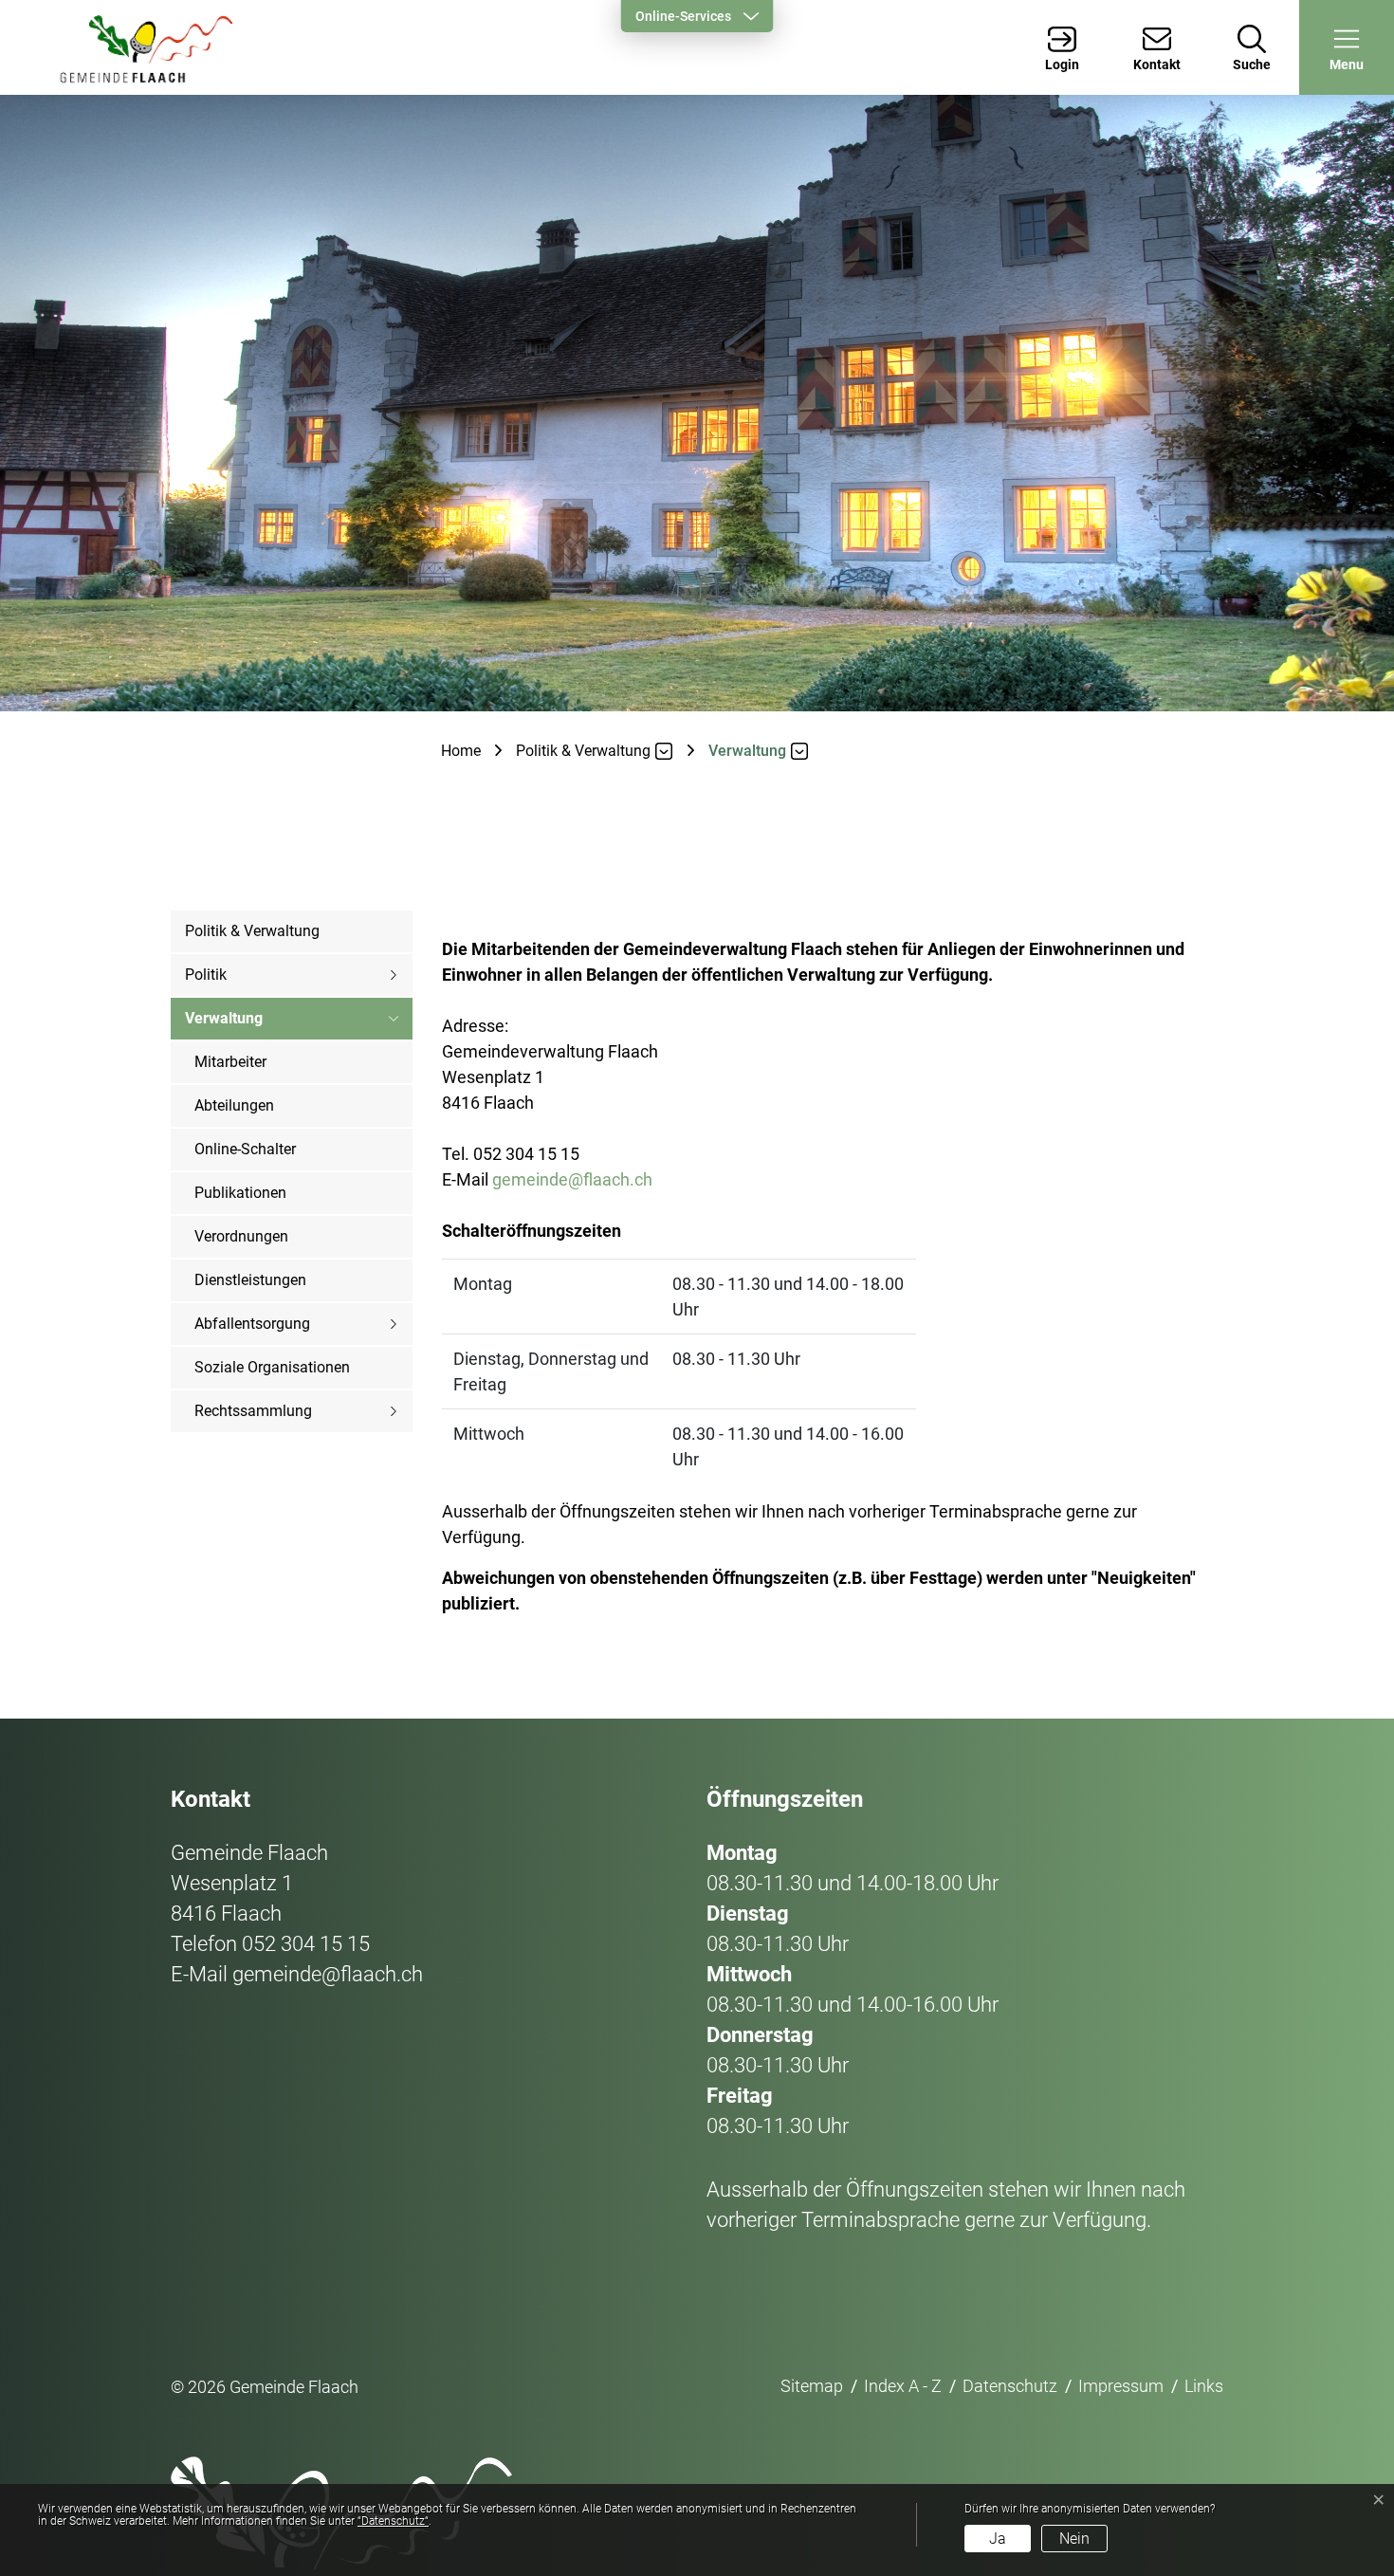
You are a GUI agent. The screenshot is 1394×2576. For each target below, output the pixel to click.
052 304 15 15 (306, 1944)
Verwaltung (224, 1025)
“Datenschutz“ (393, 2521)
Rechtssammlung (253, 1411)
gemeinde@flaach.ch (572, 1179)
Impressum (1121, 2386)
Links (1204, 2386)
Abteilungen (234, 1105)
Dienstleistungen (250, 1280)
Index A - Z (903, 2386)
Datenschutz (1010, 2386)
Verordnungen (241, 1236)
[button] (1347, 47)
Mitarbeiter (230, 1062)
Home (461, 751)
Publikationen (240, 1193)
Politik (206, 975)
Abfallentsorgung (252, 1324)
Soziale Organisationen (272, 1367)
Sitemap (812, 2386)
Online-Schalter (245, 1149)
